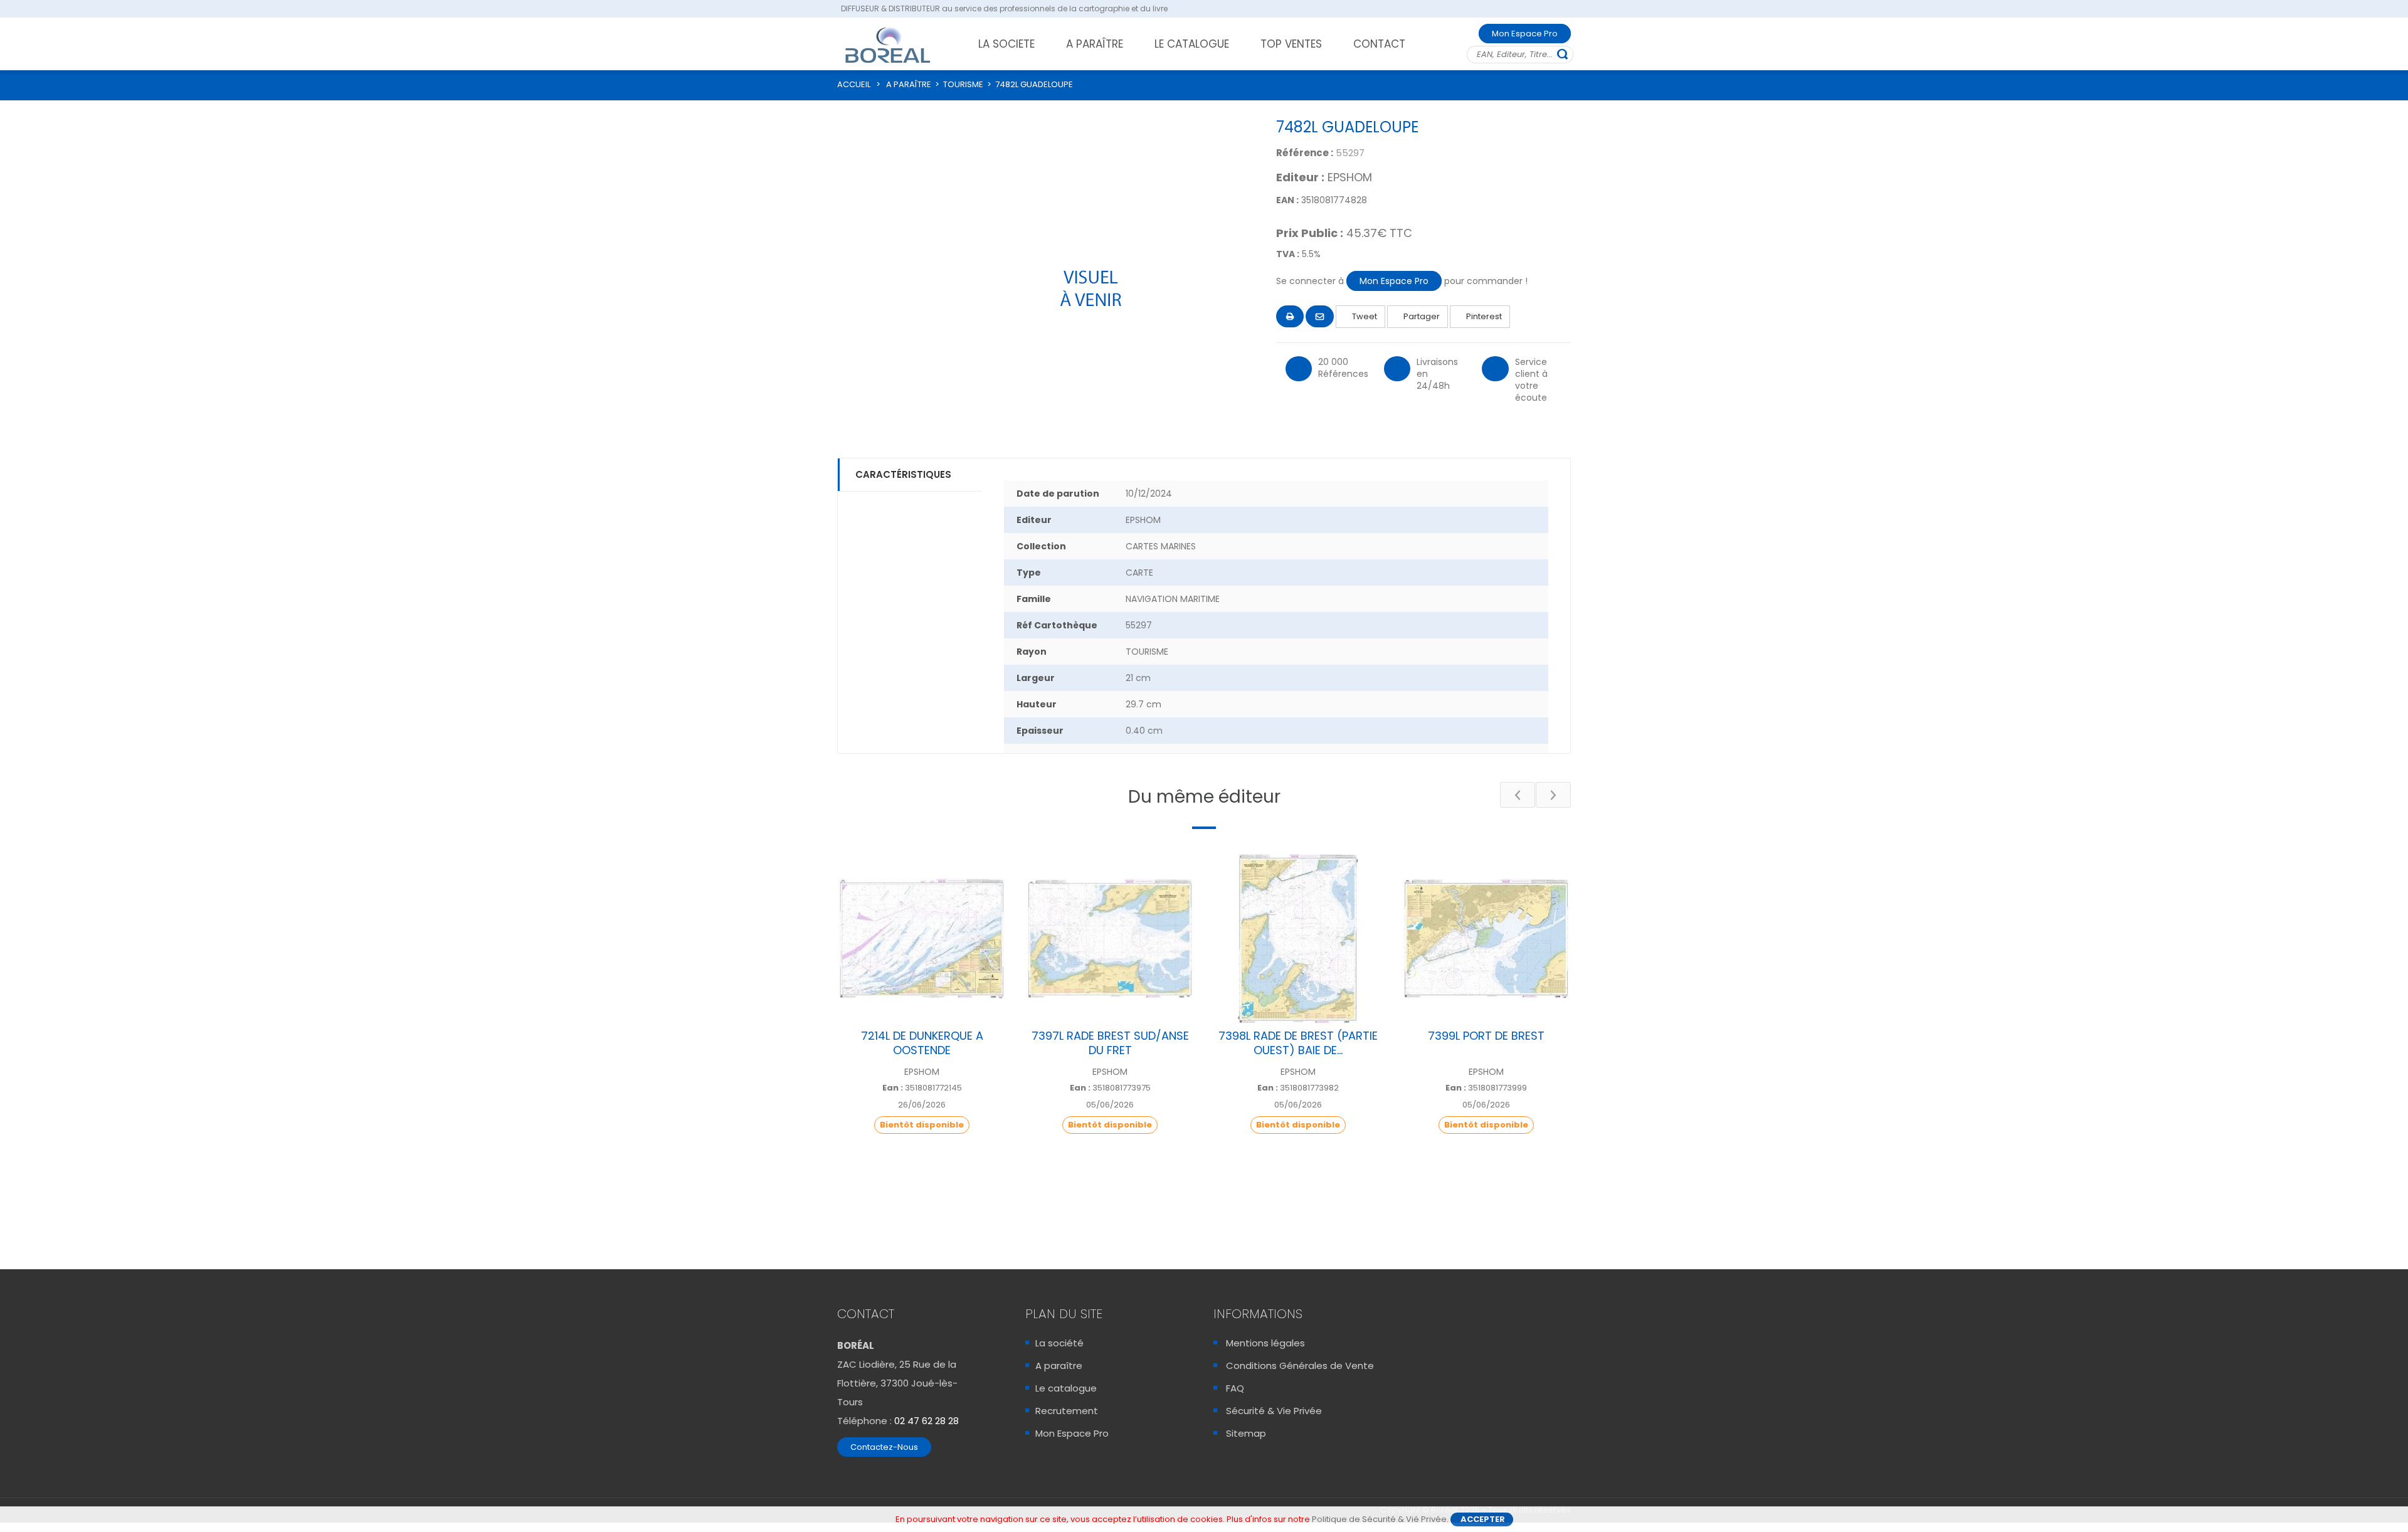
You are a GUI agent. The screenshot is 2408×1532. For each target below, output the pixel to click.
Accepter (1483, 1519)
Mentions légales (1265, 1343)
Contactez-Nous (884, 1447)
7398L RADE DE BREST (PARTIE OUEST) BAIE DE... (1298, 1043)
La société (1059, 1343)
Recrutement (1067, 1411)
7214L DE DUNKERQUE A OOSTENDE (922, 1043)
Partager (1421, 316)
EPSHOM (1350, 177)
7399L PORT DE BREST (1486, 1036)
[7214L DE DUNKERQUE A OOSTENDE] (922, 939)
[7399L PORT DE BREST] (1486, 939)
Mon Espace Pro (1525, 34)
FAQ (1235, 1388)
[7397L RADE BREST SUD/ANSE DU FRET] (1110, 939)
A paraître (1059, 1366)
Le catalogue (1066, 1388)
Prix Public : (1310, 233)
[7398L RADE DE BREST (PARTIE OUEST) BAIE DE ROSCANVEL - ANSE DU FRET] (1298, 939)
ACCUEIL (854, 84)
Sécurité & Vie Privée (1274, 1411)
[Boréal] (888, 45)
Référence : (1305, 153)
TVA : (1288, 254)
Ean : (893, 1088)
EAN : (1287, 200)
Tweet (1364, 316)
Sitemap (1246, 1433)
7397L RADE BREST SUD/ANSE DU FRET (1110, 1043)
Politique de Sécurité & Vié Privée (1379, 1519)
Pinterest (1483, 316)
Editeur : (1300, 177)
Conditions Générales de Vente (1300, 1366)
